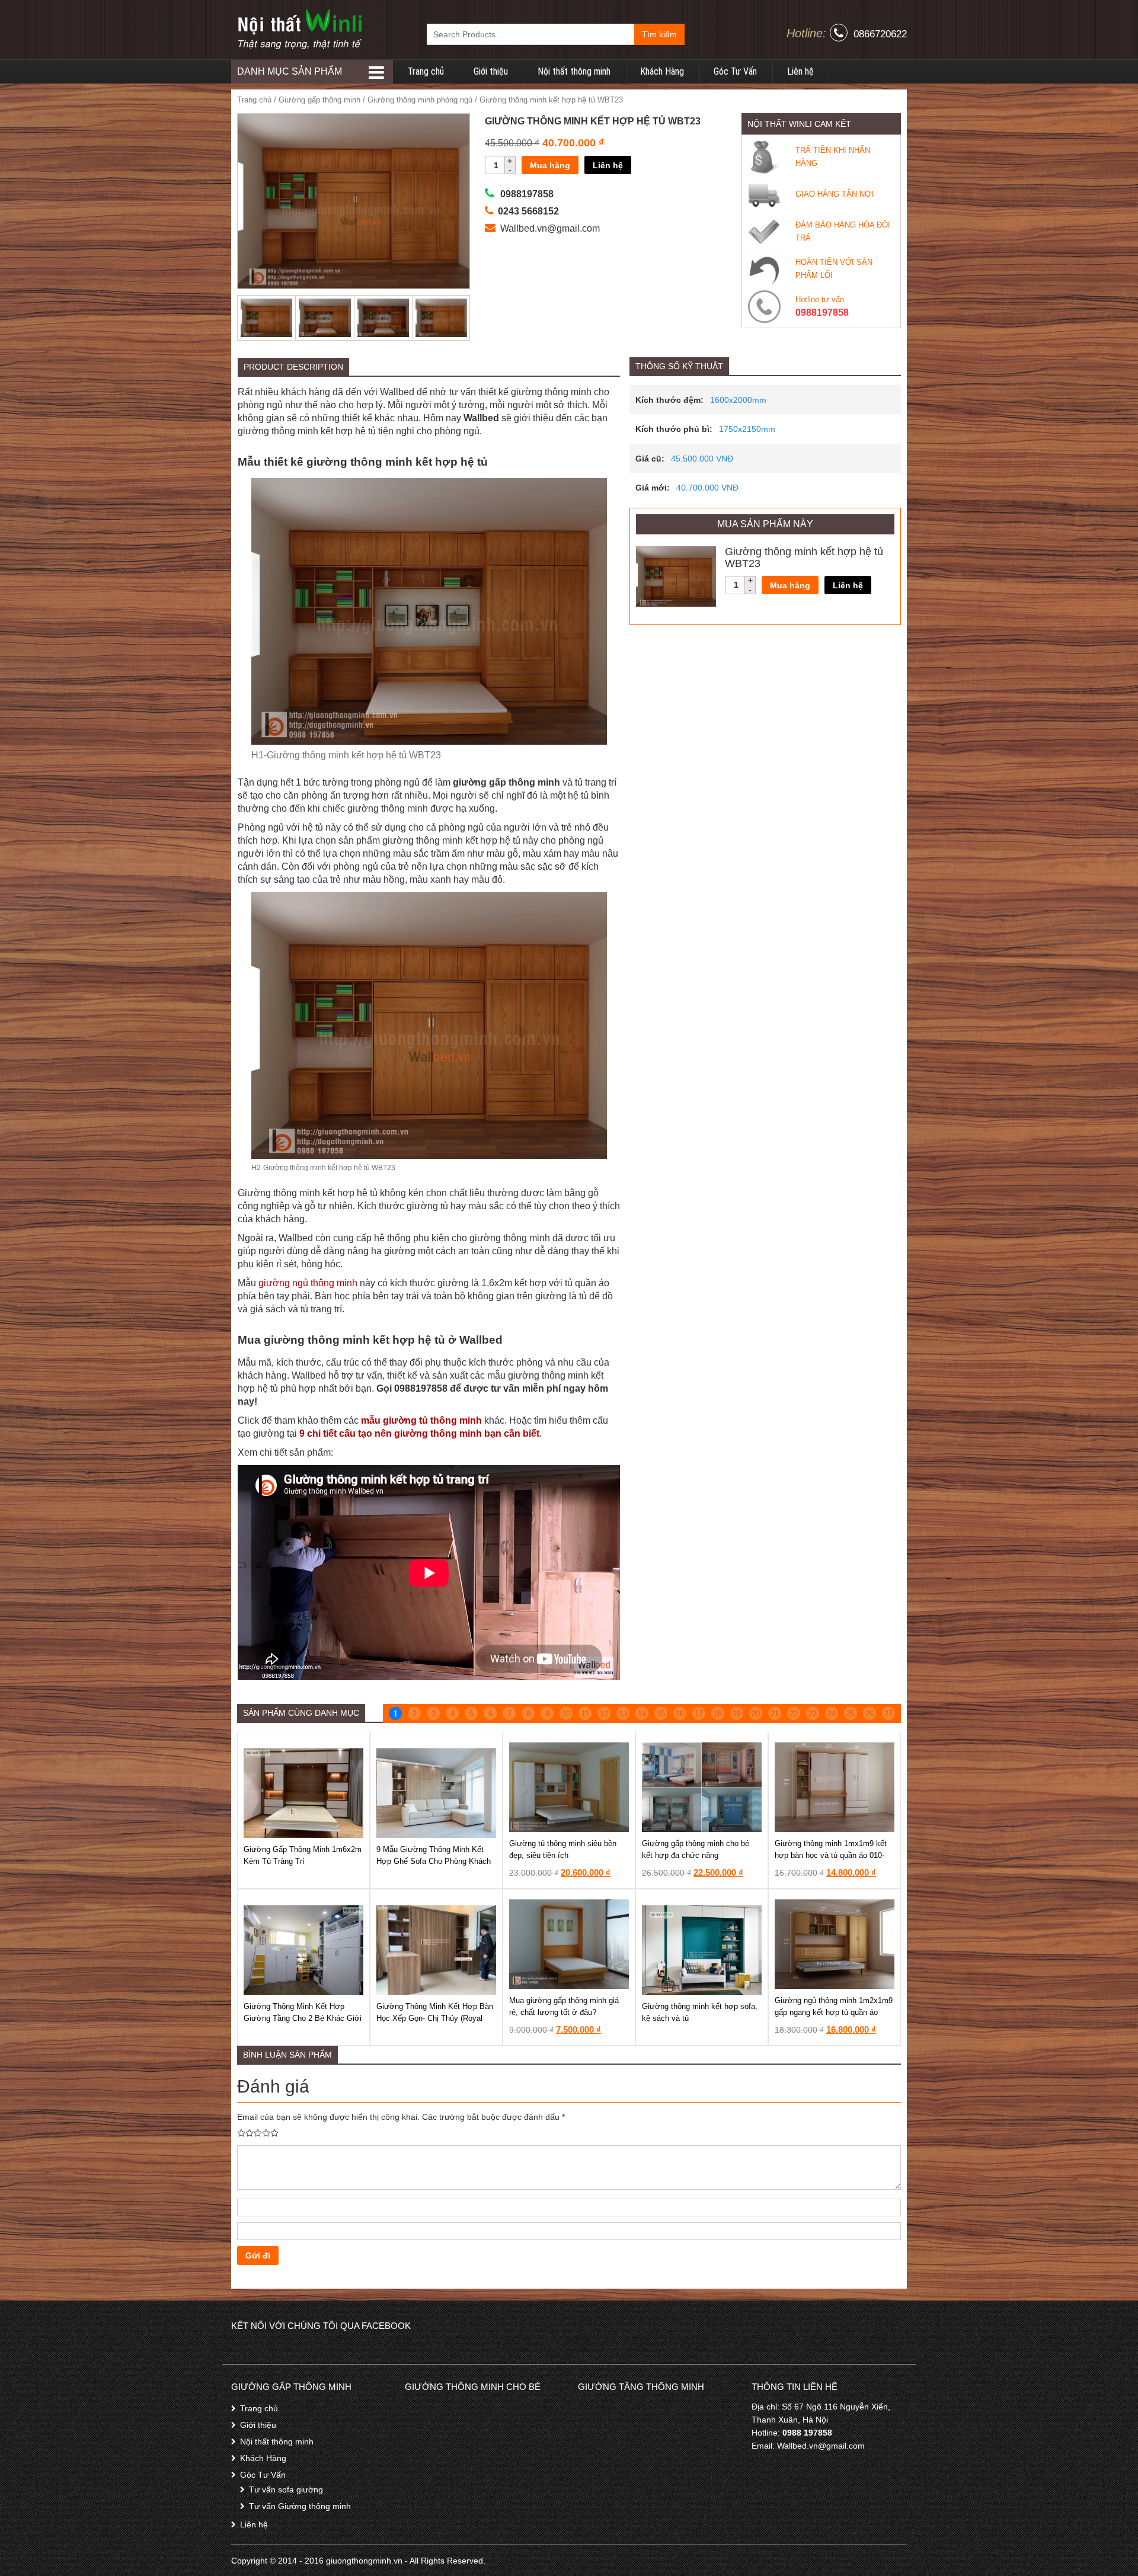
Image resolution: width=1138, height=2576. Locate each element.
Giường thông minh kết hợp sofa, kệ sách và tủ (700, 2012)
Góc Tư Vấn (735, 71)
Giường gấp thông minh (319, 100)
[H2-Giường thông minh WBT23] (354, 201)
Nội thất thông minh (574, 71)
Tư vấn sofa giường (286, 2490)
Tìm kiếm (659, 34)
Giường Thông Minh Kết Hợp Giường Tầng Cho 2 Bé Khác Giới (303, 2012)
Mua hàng (550, 165)
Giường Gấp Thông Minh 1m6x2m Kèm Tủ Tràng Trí (303, 1855)
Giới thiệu (491, 71)
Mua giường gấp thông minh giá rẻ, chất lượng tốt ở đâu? (564, 2006)
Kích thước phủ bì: (674, 429)
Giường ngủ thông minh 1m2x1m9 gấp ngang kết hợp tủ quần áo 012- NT (834, 2012)
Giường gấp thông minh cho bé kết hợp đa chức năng (696, 1849)
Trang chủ (426, 71)
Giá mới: (653, 488)
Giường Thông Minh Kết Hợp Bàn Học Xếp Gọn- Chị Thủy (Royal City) (435, 2018)
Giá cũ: (650, 459)
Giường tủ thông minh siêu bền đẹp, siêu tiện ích (563, 1849)
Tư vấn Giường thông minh (300, 2506)
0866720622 (880, 34)
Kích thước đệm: (669, 400)
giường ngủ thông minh (308, 1283)
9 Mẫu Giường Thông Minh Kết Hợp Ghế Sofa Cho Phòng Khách (434, 1855)
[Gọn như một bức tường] (299, 29)
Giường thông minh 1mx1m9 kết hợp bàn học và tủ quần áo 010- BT (831, 1855)
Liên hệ (800, 71)
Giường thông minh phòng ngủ (420, 100)
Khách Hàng (662, 71)
